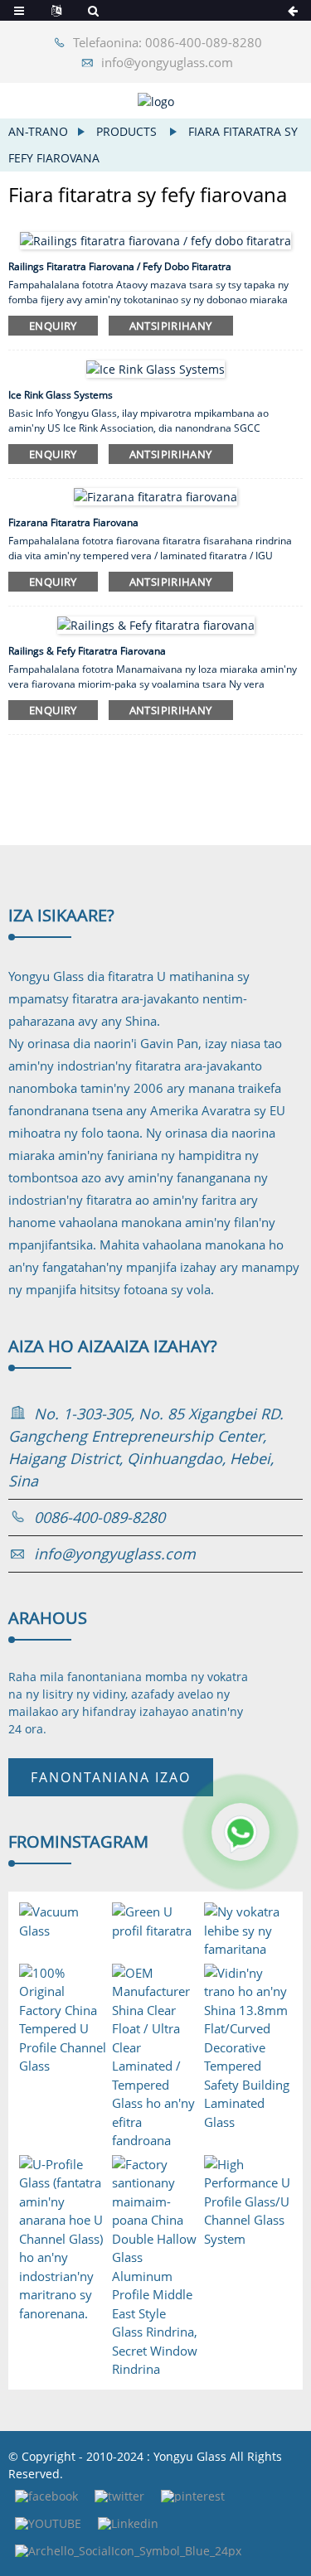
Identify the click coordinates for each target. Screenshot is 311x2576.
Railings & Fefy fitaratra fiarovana (87, 651)
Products (126, 131)
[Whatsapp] (241, 1832)
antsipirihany (171, 326)
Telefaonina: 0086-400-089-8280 (168, 42)
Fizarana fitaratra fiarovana (73, 522)
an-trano (38, 131)
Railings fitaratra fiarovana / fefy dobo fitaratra (120, 266)
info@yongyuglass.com (167, 62)
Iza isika (61, 915)
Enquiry (53, 326)
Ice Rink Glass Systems (61, 395)
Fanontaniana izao (111, 1777)
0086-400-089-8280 (100, 1517)
